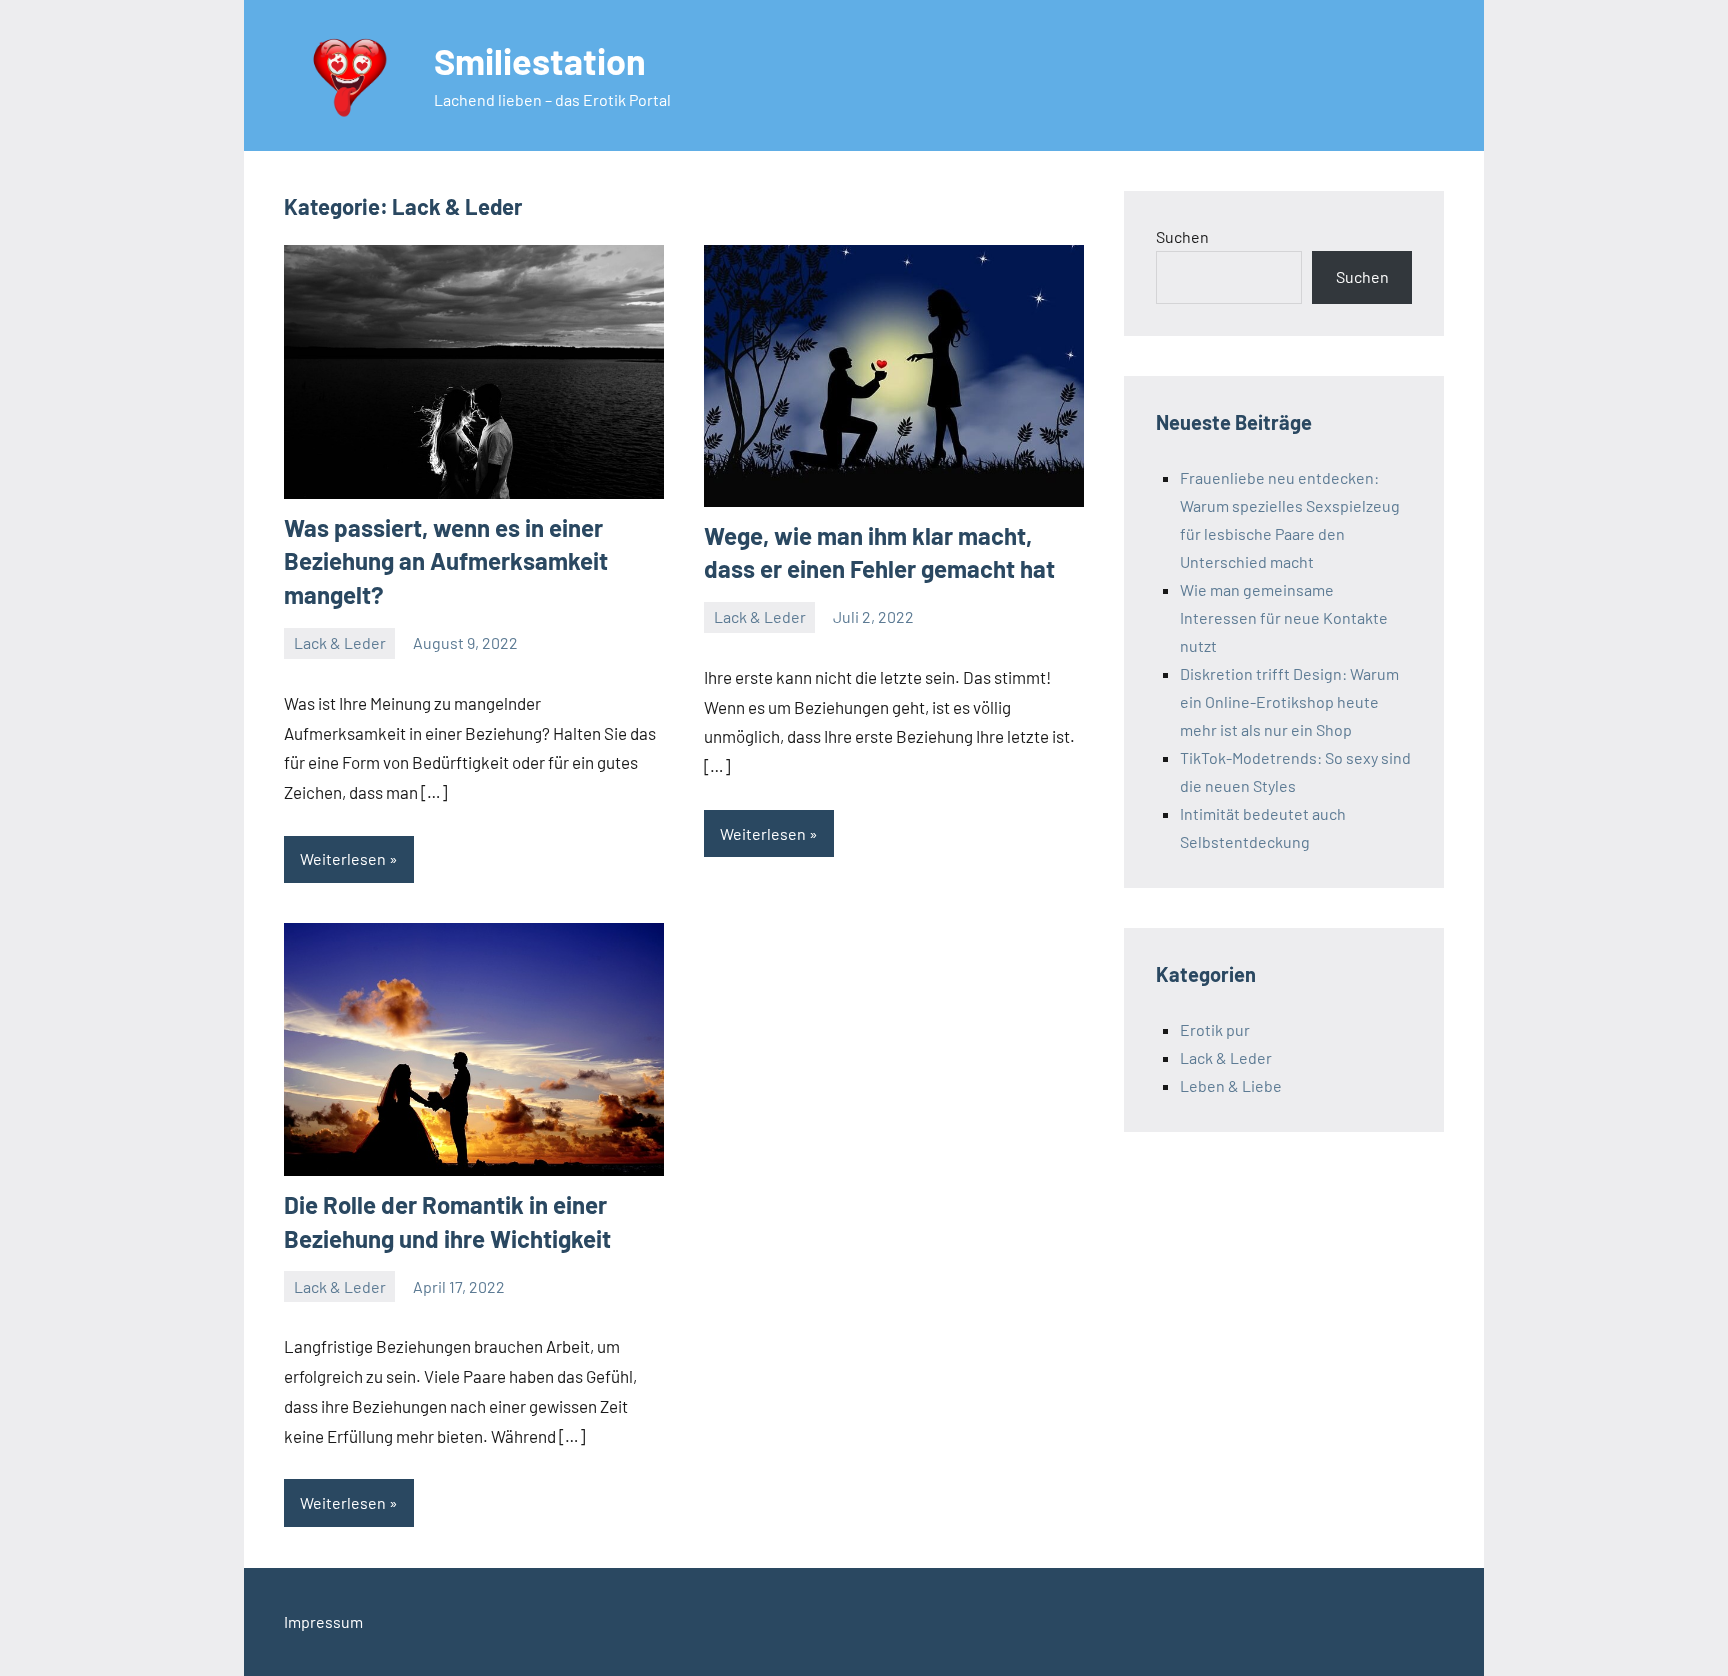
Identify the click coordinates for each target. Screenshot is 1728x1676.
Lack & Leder (340, 642)
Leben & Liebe (1231, 1085)
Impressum (323, 1621)
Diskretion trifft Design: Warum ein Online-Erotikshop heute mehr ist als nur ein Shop (1289, 701)
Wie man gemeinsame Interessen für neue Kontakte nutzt (1284, 617)
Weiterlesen (343, 858)
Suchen (1182, 236)
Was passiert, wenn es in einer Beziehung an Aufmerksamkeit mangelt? (446, 561)
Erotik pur (1215, 1029)
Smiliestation (540, 60)
